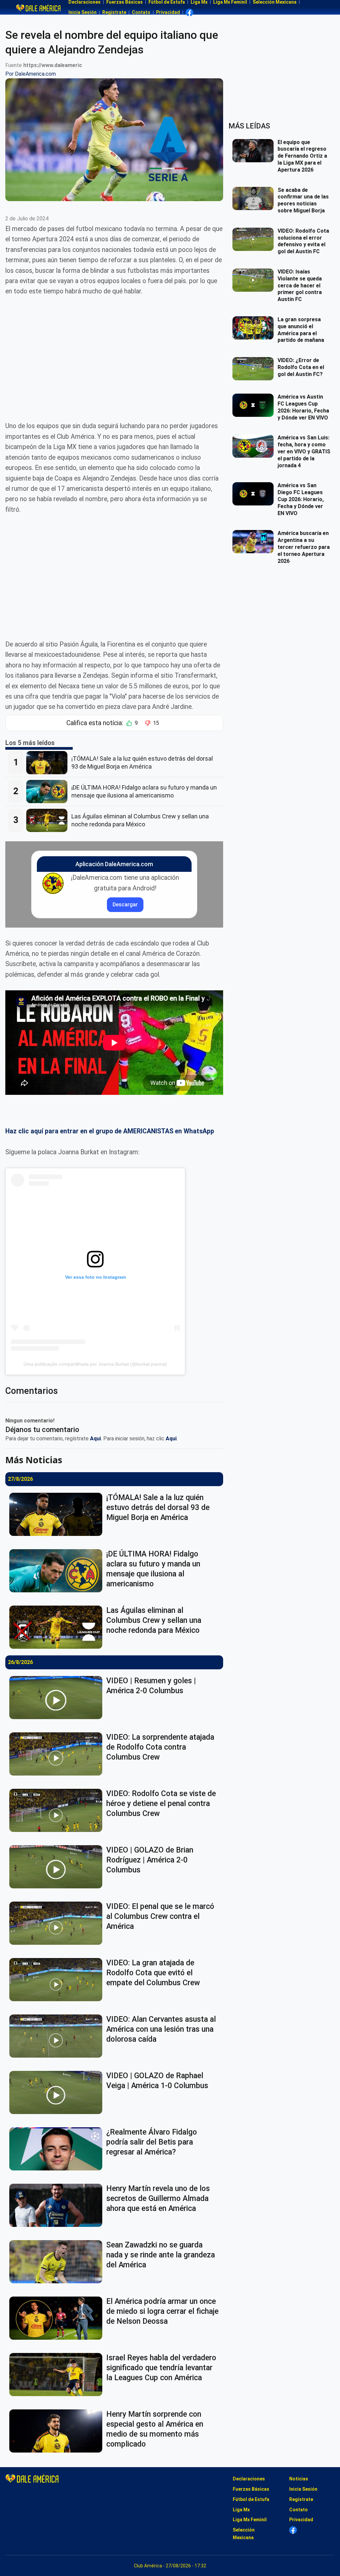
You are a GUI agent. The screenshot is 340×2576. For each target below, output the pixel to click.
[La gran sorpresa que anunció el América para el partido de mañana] (255, 328)
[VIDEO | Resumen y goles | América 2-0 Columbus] (58, 1698)
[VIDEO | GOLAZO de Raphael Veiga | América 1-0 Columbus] (58, 2092)
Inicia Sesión (83, 12)
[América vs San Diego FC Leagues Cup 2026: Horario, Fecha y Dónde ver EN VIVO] (255, 494)
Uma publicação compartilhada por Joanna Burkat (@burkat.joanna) (95, 1364)
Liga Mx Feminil (250, 2520)
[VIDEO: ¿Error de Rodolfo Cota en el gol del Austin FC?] (255, 369)
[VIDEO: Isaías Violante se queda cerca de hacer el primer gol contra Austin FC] (255, 280)
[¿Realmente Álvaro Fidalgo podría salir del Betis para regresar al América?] (58, 2149)
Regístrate (114, 12)
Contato (141, 12)
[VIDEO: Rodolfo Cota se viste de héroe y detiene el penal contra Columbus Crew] (58, 1810)
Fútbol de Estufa (251, 2499)
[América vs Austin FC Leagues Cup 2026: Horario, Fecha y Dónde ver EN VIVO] (255, 405)
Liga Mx (241, 2510)
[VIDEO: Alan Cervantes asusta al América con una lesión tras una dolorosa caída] (58, 2036)
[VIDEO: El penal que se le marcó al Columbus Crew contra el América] (58, 1923)
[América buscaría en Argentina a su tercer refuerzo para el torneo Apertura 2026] (255, 542)
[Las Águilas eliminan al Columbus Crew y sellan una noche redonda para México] (49, 820)
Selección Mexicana (244, 2534)
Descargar (125, 905)
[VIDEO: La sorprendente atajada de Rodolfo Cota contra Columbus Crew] (58, 1754)
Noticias (299, 2479)
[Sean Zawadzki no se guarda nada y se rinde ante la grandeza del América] (58, 2262)
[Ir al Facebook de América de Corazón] (189, 12)
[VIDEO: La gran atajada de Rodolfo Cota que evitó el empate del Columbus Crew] (58, 1980)
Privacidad (168, 12)
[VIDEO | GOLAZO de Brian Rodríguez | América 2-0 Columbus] (58, 1867)
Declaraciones (249, 2479)
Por (31, 74)
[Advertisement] (114, 353)
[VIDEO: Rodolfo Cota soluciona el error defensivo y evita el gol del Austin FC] (255, 239)
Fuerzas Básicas (251, 2489)
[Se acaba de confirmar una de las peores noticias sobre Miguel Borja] (255, 198)
